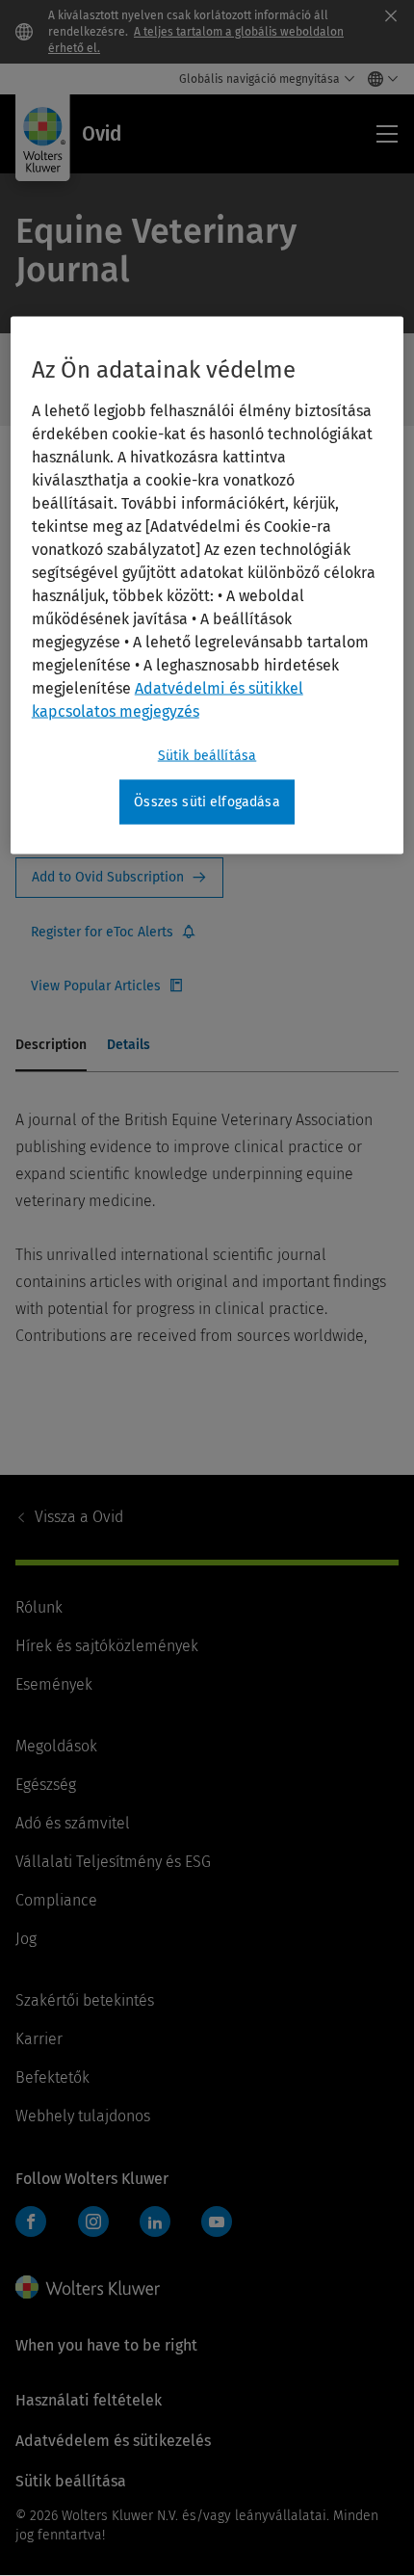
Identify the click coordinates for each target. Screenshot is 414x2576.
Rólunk (39, 1607)
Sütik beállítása (207, 756)
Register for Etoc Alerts (114, 933)
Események (54, 1684)
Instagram (93, 2221)
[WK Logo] (88, 2287)
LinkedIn (155, 2221)
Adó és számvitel (73, 1823)
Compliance (56, 1900)
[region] (207, 586)
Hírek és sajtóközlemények (107, 1646)
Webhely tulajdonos (83, 2116)
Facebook (31, 2221)
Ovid (79, 1517)
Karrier (39, 2039)
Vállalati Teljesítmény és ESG (113, 1862)
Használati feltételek (89, 2400)
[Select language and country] (378, 79)
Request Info (119, 878)
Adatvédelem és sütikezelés (113, 2441)
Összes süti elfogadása (207, 802)
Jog (26, 1939)
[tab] (51, 1046)
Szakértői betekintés (85, 2000)
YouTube (217, 2221)
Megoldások (56, 1746)
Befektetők (52, 2077)
